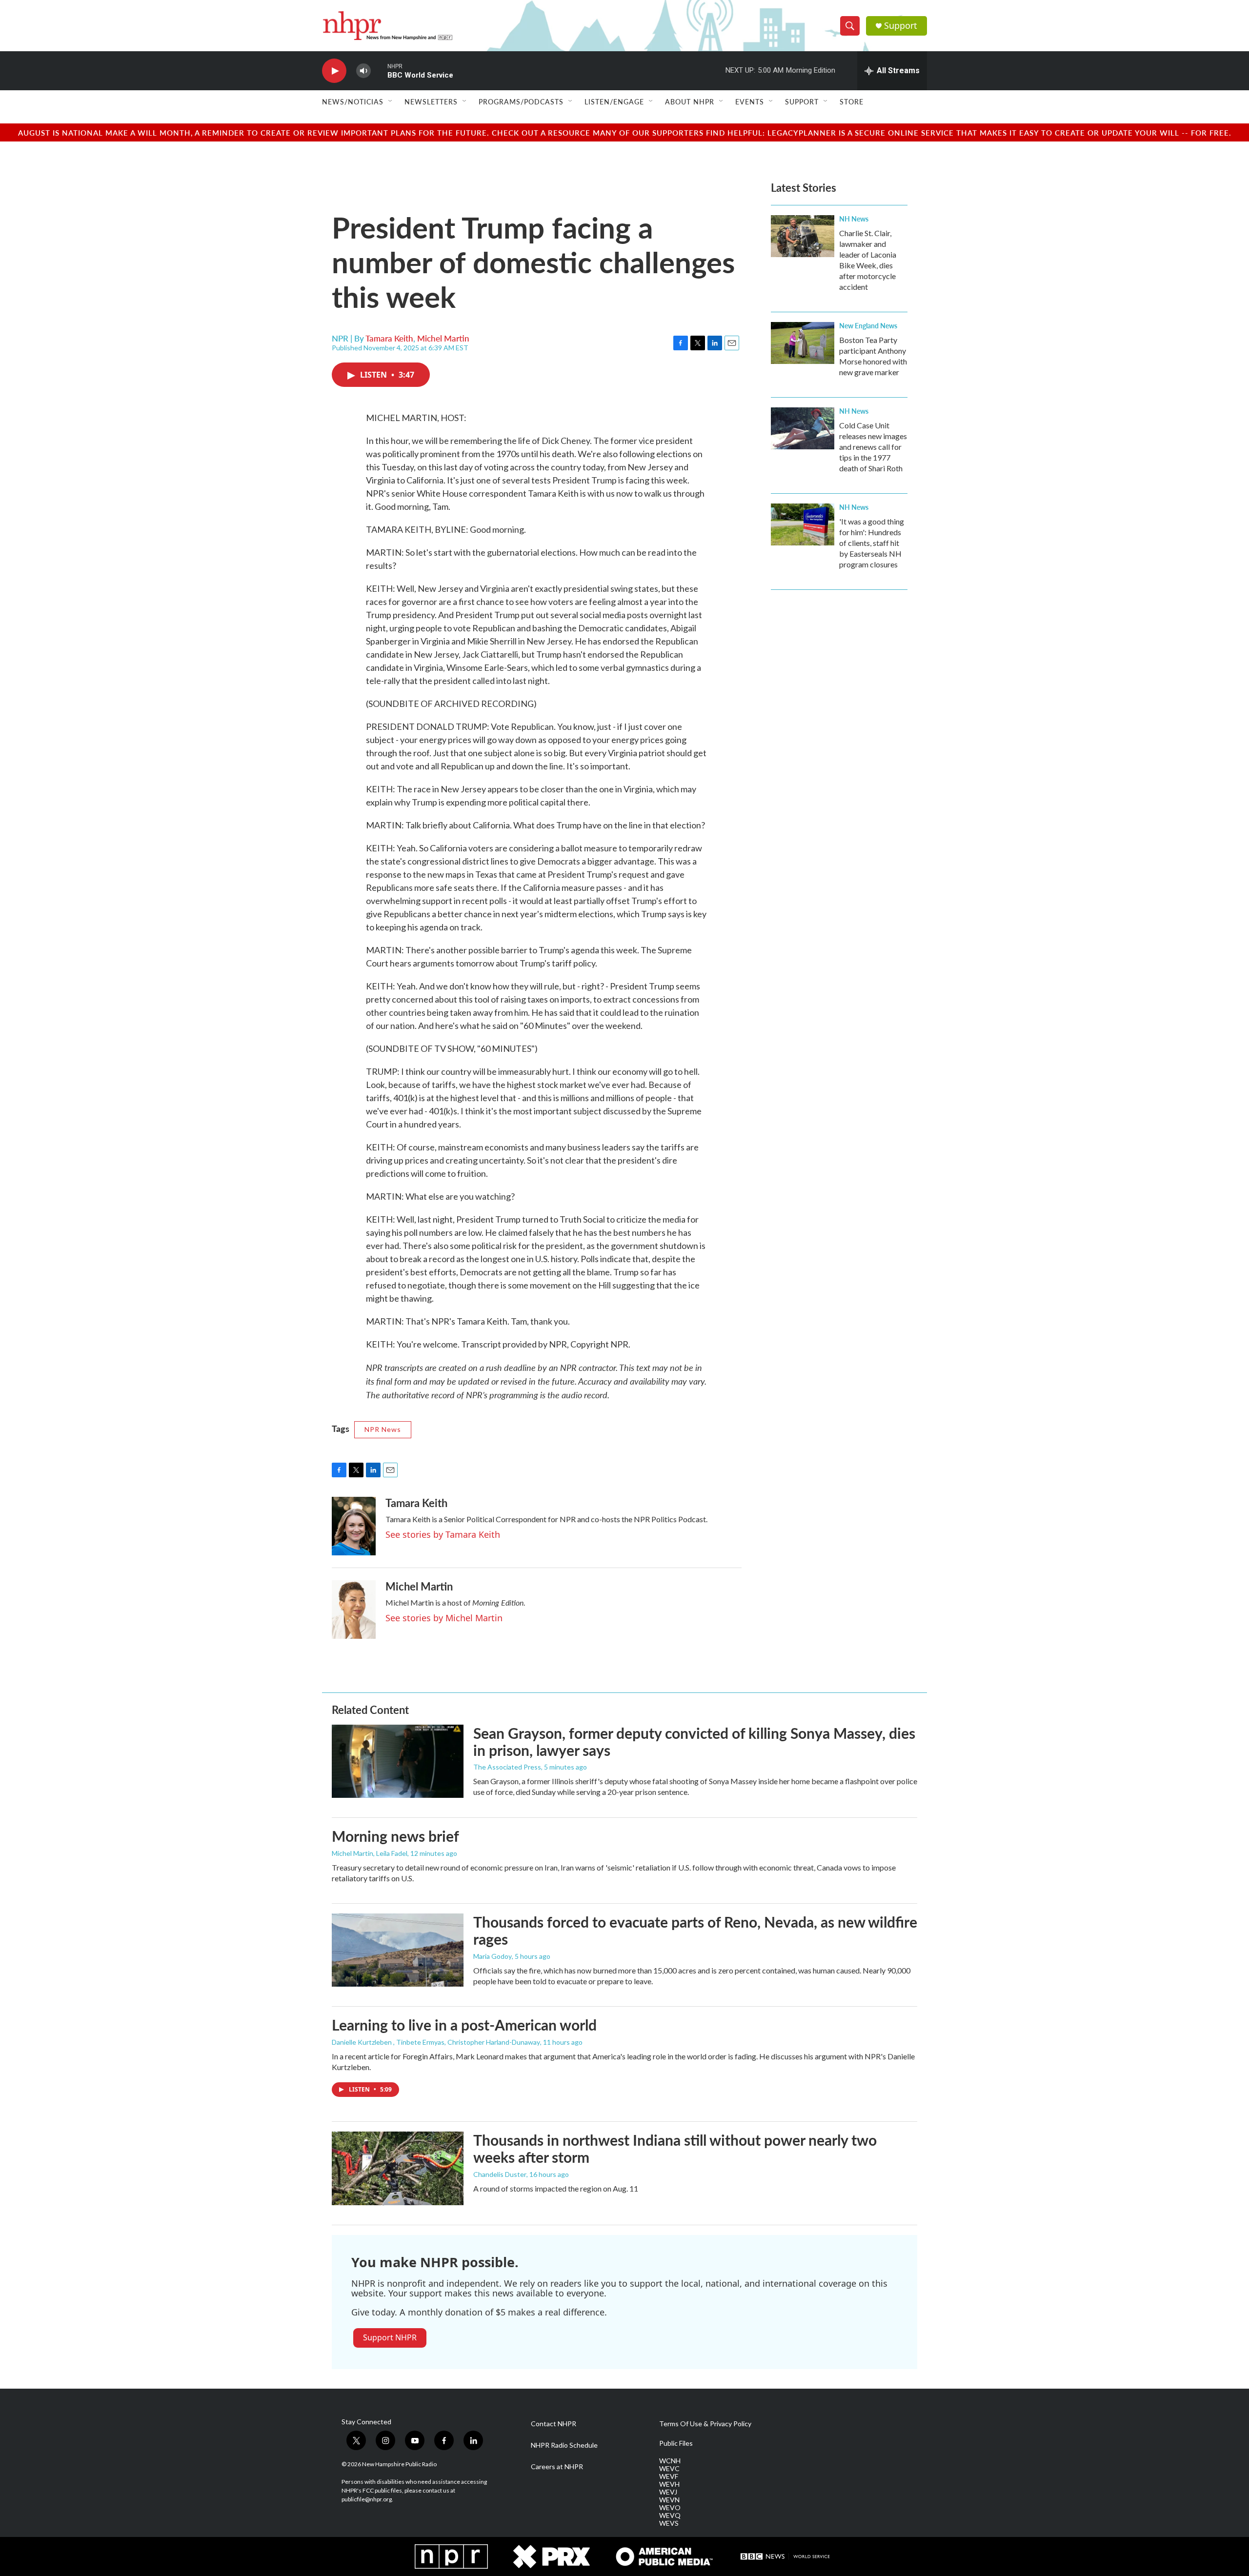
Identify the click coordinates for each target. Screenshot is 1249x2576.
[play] (334, 71)
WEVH (669, 2484)
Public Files (676, 2443)
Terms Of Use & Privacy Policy (705, 2424)
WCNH (670, 2461)
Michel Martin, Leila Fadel (370, 1853)
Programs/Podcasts (521, 101)
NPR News (383, 1429)
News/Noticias (353, 101)
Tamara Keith (389, 338)
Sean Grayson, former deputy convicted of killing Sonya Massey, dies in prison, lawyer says (694, 1741)
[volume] (363, 71)
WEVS (669, 2523)
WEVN (669, 2500)
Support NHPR (390, 2337)
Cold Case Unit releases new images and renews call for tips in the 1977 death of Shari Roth (873, 447)
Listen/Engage (614, 101)
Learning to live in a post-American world (464, 2025)
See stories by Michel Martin (444, 1618)
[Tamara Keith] (354, 1526)
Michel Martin (443, 338)
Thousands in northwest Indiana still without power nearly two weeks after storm (675, 2148)
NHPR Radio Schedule (564, 2445)
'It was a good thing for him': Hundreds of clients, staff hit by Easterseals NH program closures (872, 543)
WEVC (669, 2469)
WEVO (670, 2508)
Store (852, 101)
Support (901, 26)
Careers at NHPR (557, 2467)
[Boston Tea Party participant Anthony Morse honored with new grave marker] (803, 343)
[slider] (379, 70)
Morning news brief (395, 1836)
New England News (868, 325)
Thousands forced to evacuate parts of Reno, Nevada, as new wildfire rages (695, 1930)
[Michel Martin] (354, 1610)
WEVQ (670, 2516)
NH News (854, 219)
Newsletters (431, 101)
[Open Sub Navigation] (391, 101)
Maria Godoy (493, 1956)
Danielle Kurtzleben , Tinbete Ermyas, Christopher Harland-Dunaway (436, 2042)
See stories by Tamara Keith (443, 1534)
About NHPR (690, 101)
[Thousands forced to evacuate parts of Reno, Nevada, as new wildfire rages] (398, 1950)
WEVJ (668, 2492)
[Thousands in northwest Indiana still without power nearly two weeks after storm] (398, 2168)
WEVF (669, 2476)
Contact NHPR (554, 2424)
